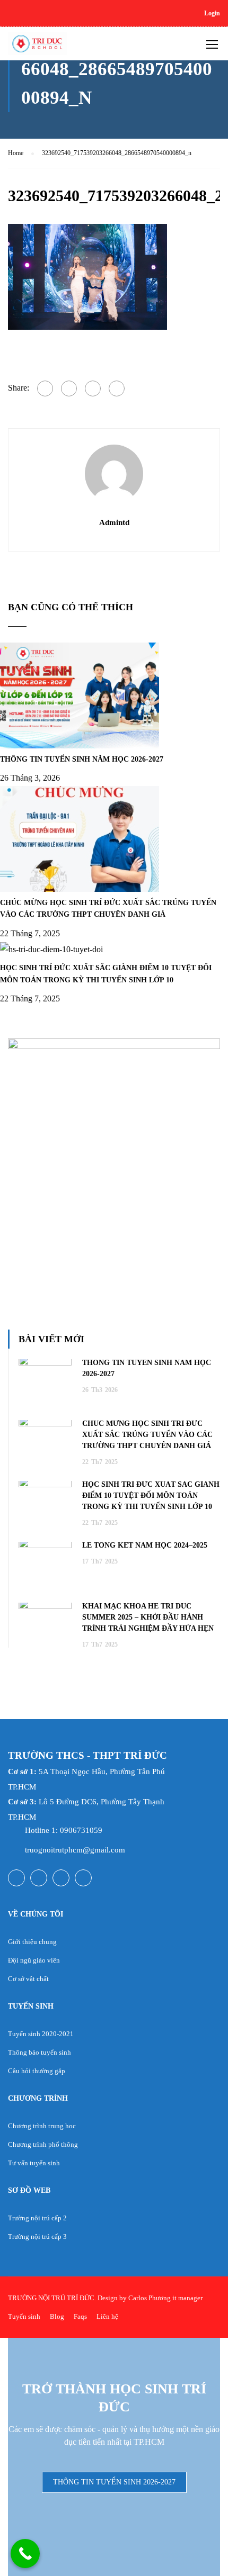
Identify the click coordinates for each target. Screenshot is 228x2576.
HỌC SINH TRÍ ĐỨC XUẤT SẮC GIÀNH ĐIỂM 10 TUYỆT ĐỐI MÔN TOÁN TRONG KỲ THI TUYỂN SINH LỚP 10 (151, 1495)
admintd (114, 522)
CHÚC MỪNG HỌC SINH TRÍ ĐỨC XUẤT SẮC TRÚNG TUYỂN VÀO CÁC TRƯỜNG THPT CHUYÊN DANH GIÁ (147, 1435)
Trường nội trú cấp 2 (37, 2218)
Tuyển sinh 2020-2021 (41, 2034)
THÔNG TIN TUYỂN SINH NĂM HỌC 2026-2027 (82, 759)
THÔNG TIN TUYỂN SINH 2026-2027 (114, 2482)
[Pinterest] (117, 388)
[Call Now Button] (25, 2554)
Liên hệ (107, 2316)
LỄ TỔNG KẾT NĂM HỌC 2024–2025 (145, 1545)
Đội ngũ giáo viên (34, 1960)
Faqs (80, 2316)
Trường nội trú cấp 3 (37, 2236)
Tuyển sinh (24, 2316)
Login (212, 13)
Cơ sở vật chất (28, 1979)
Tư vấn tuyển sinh (34, 2163)
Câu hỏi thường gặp (37, 2071)
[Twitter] (93, 388)
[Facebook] (45, 388)
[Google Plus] (69, 388)
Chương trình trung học (42, 2126)
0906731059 (81, 1830)
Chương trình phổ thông (43, 2144)
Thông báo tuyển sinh (40, 2052)
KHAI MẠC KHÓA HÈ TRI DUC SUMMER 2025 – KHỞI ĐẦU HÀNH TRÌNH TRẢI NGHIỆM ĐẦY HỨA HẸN (148, 1617)
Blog (57, 2316)
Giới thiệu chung (32, 1942)
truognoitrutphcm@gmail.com (75, 1850)
